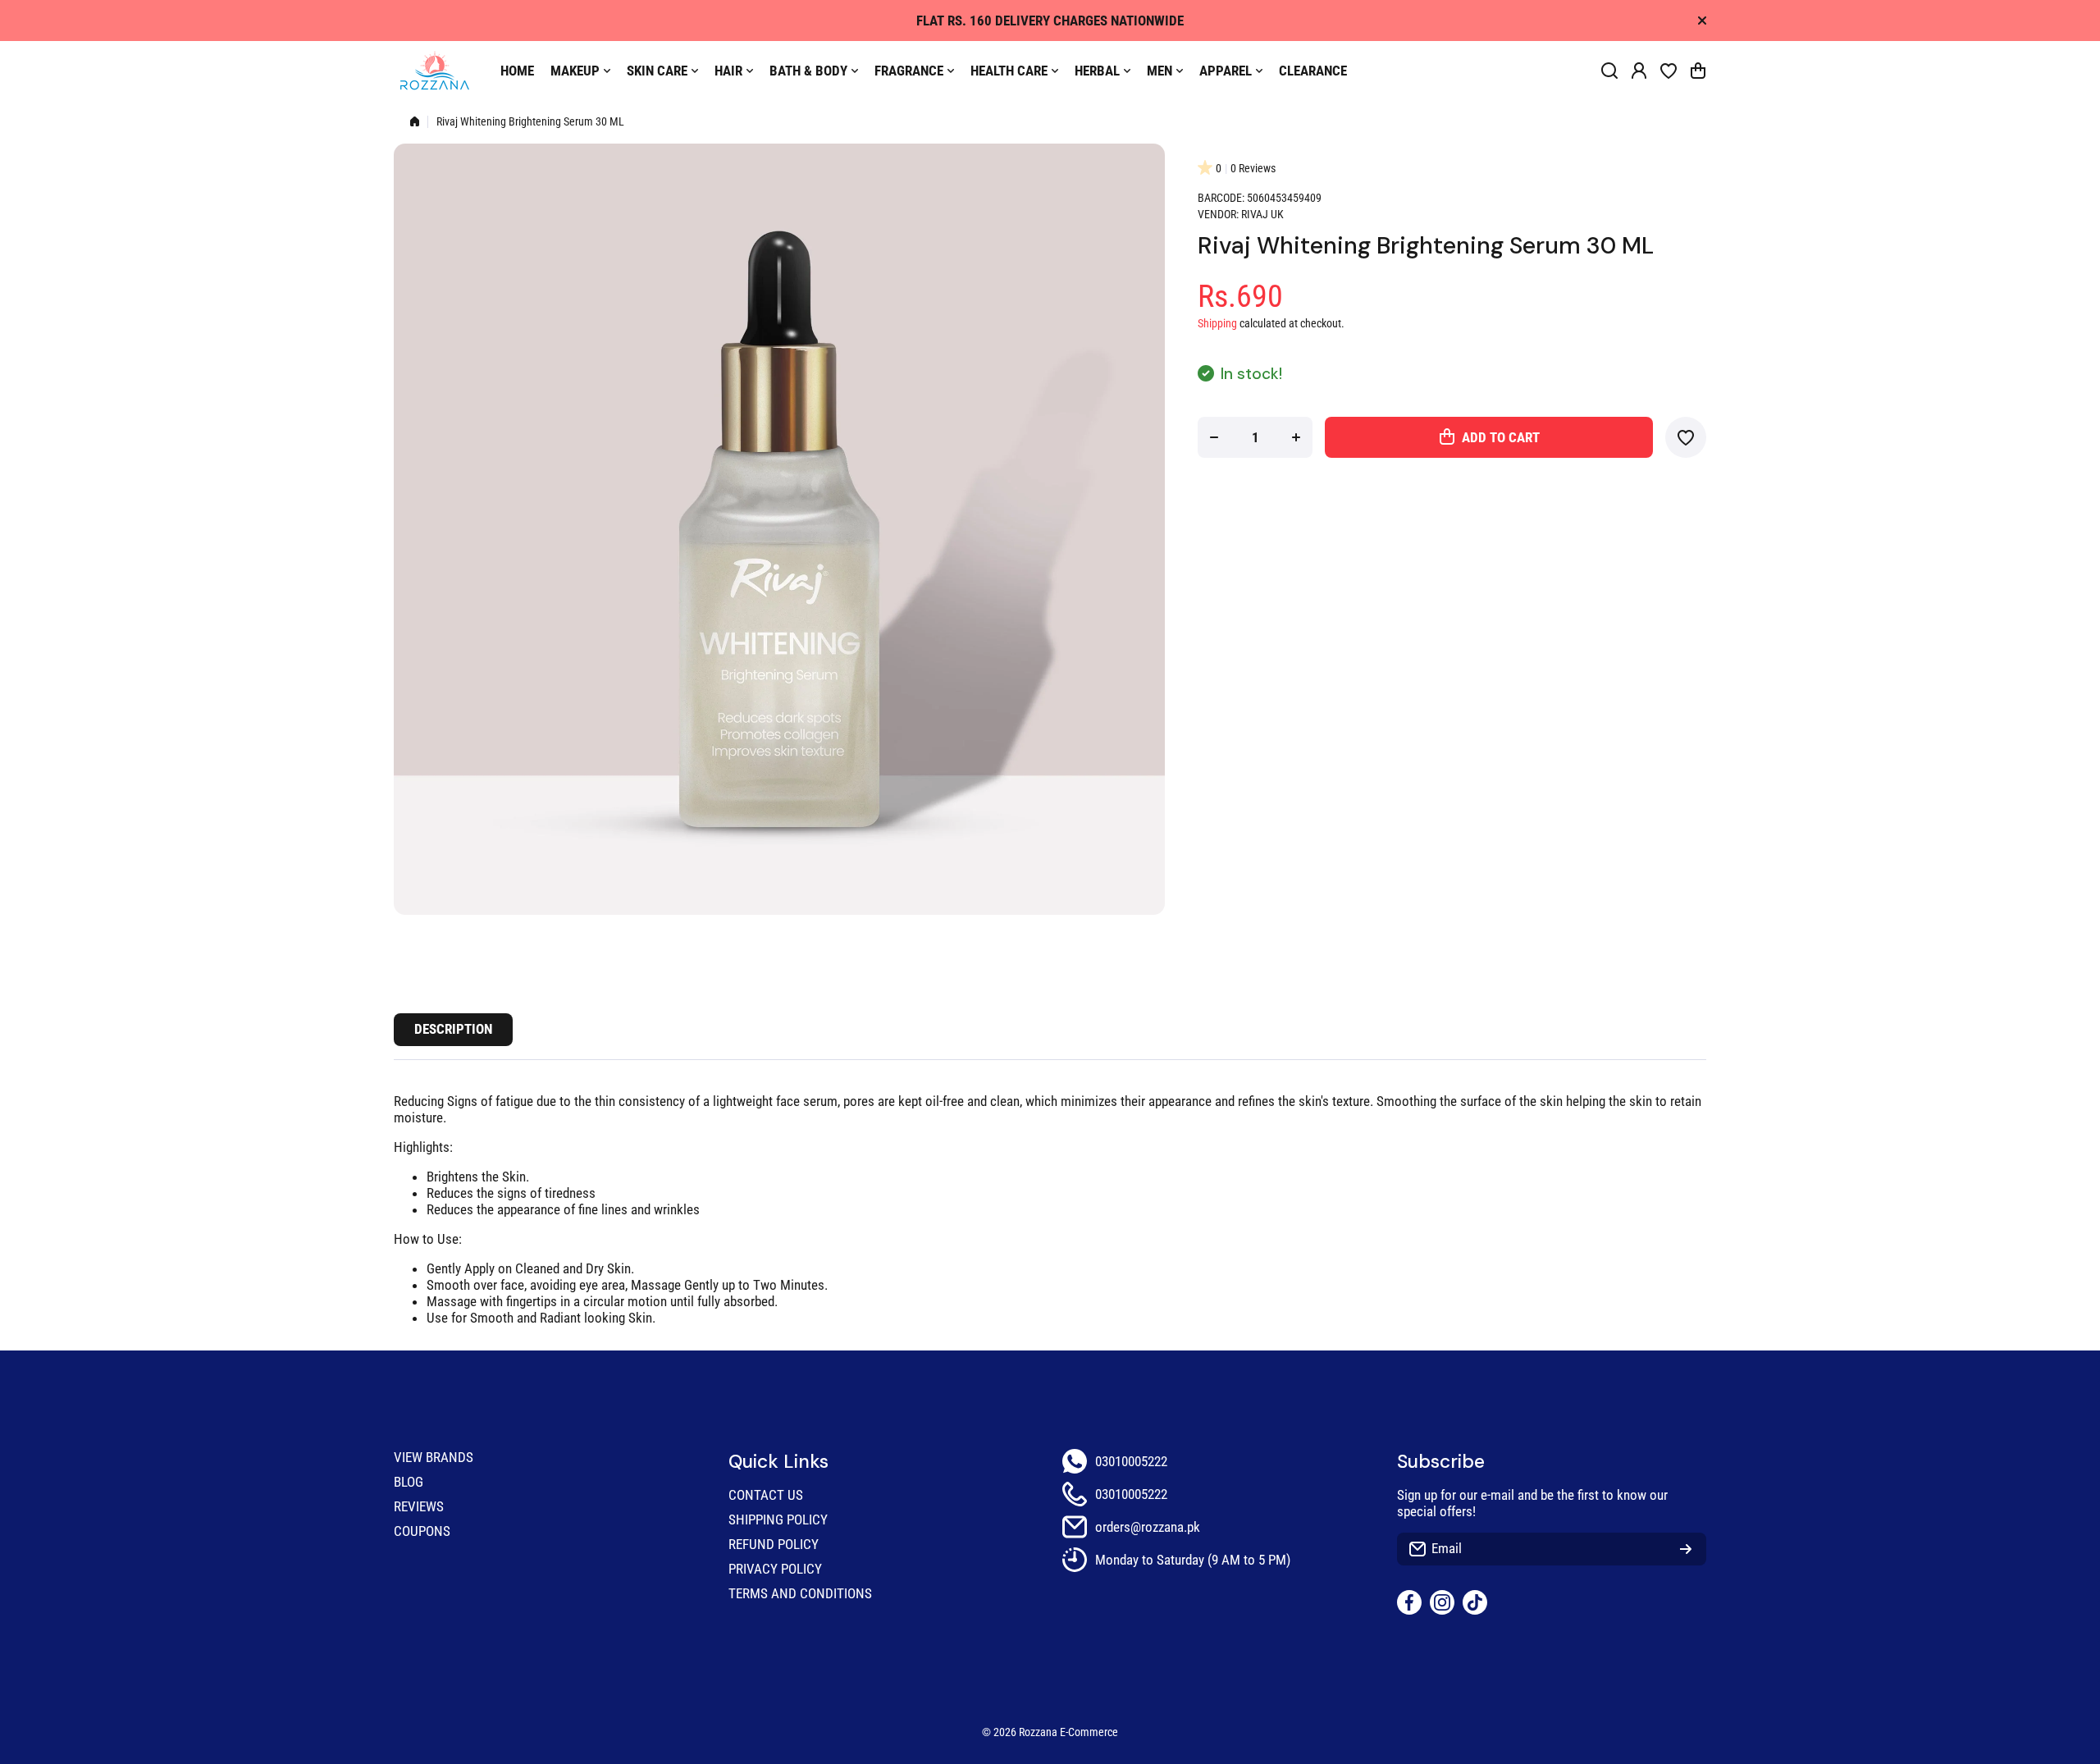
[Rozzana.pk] (435, 71)
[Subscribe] (1686, 1549)
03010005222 (1131, 1461)
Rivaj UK (1262, 215)
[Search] (1609, 71)
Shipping (1217, 324)
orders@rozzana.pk (1148, 1527)
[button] (1698, 71)
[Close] (1702, 21)
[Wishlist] (1669, 71)
